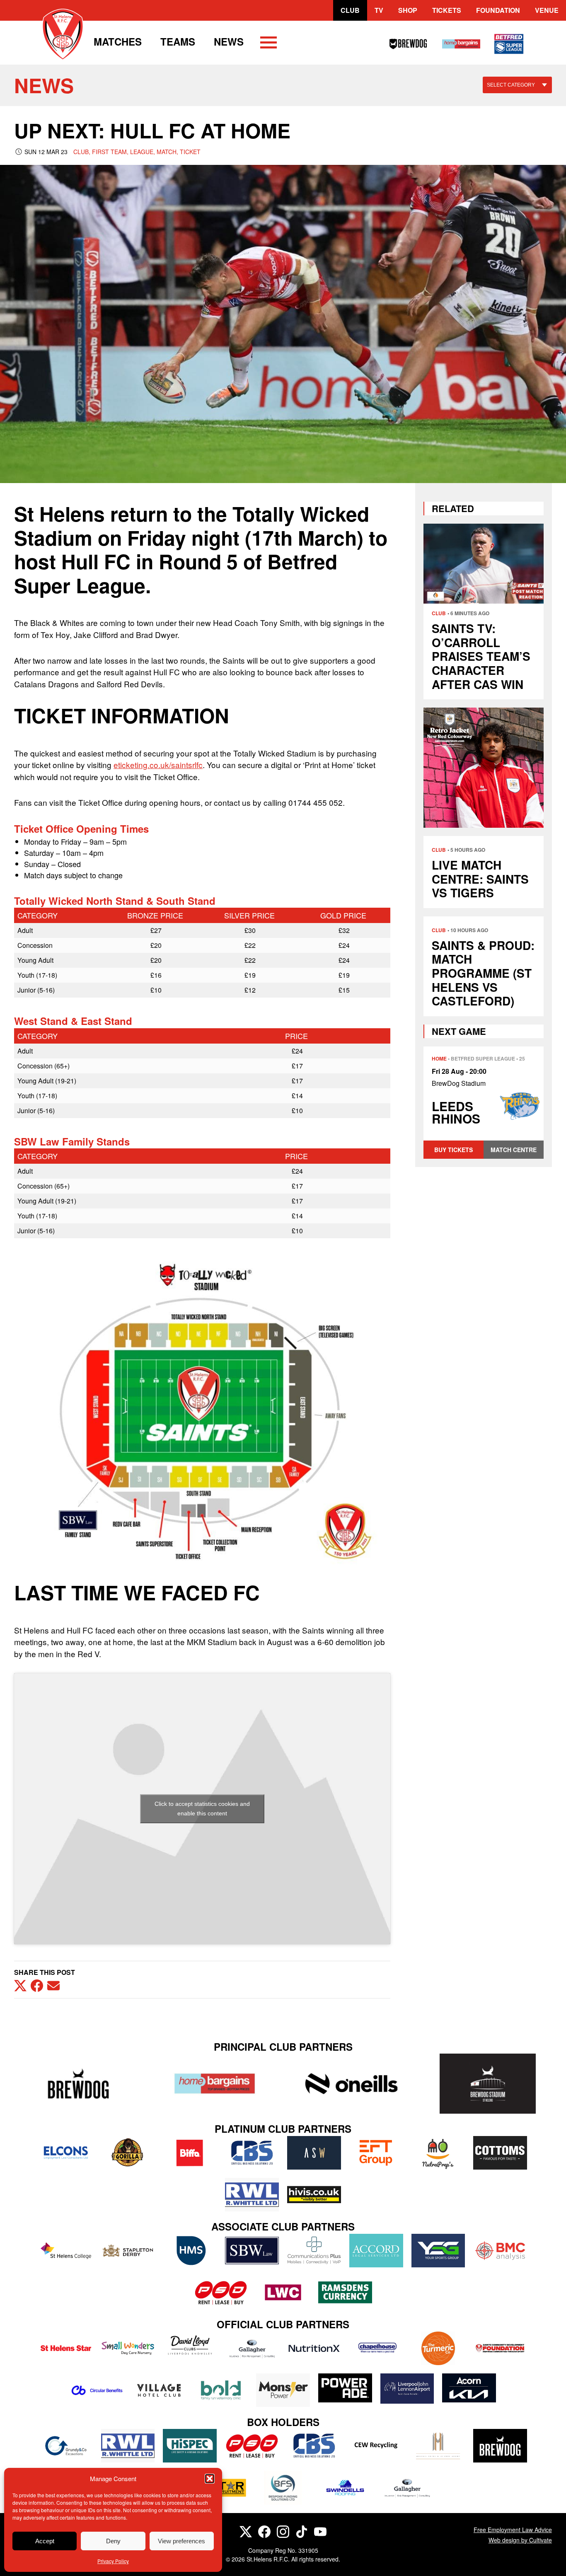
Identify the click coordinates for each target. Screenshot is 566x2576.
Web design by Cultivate (520, 2540)
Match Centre (514, 1150)
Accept (45, 2541)
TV (379, 10)
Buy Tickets (454, 1150)
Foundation (498, 10)
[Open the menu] (268, 44)
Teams (178, 41)
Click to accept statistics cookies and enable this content (202, 1809)
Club (350, 10)
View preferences (181, 2541)
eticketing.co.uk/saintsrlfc (158, 765)
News (229, 41)
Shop (408, 10)
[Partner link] (78, 2084)
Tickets (447, 10)
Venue (547, 10)
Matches (118, 41)
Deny (113, 2541)
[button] (210, 2479)
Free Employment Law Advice (513, 2530)
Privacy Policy (113, 2561)
